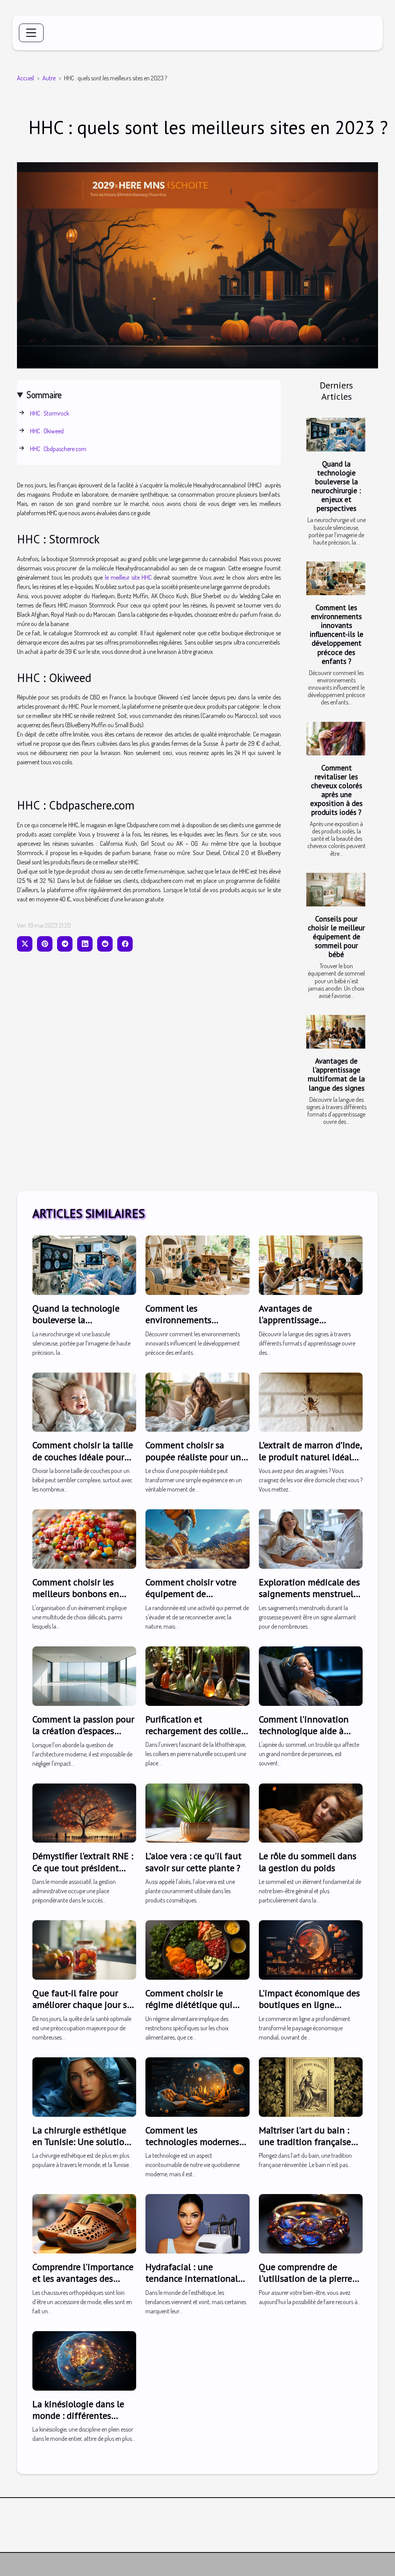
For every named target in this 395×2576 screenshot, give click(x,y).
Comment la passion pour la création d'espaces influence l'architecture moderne (83, 1737)
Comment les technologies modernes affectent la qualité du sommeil (192, 2148)
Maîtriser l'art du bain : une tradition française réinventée (305, 2142)
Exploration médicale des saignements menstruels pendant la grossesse (309, 1594)
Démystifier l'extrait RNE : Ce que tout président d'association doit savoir (83, 1868)
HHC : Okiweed (47, 431)
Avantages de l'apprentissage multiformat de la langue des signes (336, 1074)
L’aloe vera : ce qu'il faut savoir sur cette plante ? (193, 1862)
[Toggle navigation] (31, 33)
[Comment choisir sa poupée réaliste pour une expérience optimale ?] (197, 1401)
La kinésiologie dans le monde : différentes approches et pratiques (78, 2416)
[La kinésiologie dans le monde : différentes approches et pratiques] (84, 2360)
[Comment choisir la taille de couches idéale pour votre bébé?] (84, 1401)
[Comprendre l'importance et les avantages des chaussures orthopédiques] (84, 2223)
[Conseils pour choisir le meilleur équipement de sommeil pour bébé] (336, 890)
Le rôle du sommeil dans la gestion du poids (308, 1862)
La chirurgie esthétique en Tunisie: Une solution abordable (81, 2142)
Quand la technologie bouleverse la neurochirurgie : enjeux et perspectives (336, 486)
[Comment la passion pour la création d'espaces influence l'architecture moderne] (84, 1675)
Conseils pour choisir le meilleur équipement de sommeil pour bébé (336, 936)
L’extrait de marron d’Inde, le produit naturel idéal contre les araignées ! (310, 1457)
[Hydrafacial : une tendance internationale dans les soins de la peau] (197, 2223)
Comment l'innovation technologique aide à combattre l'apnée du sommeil (304, 1737)
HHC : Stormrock (50, 413)
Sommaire (44, 395)
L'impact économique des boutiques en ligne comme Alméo (309, 2005)
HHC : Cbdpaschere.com (59, 449)
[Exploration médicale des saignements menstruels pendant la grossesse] (311, 1538)
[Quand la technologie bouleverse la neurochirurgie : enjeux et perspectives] (336, 435)
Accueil (25, 78)
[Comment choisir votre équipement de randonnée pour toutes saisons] (197, 1538)
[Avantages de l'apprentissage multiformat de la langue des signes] (336, 1032)
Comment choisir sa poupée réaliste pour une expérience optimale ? (196, 1457)
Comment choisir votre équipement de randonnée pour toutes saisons (192, 1600)
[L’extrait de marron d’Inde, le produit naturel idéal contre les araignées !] (311, 1401)
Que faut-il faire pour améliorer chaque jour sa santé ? (82, 2005)
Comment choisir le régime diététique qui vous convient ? (189, 2005)
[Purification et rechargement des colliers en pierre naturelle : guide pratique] (197, 1675)
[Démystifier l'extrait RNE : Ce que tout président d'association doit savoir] (84, 1812)
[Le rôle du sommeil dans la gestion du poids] (311, 1812)
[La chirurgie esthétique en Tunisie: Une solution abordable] (84, 2086)
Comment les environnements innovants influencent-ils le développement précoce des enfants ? (337, 634)
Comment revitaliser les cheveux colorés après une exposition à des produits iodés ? (336, 790)
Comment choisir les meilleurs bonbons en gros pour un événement (81, 1594)
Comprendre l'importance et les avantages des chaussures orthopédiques (83, 2284)
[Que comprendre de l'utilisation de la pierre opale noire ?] (311, 2223)
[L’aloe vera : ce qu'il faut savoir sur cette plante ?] (197, 1812)
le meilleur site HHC (128, 577)
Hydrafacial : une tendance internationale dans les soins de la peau (195, 2279)
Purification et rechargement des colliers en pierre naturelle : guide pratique (197, 1737)
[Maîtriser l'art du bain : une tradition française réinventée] (311, 2086)
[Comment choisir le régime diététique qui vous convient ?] (197, 1949)
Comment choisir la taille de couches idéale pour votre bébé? (83, 1457)
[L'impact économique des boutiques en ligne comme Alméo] (311, 1949)
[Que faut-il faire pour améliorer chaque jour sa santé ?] (84, 1949)
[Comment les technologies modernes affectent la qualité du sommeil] (197, 2086)
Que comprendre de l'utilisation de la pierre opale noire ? (306, 2279)
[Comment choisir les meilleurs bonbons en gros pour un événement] (84, 1538)
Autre (49, 78)
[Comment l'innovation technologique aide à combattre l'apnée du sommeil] (311, 1675)
